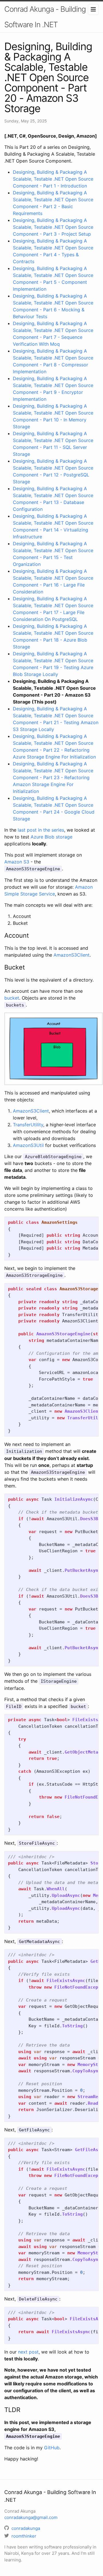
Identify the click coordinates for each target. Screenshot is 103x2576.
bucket (12, 998)
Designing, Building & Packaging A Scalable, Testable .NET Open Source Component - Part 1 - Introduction (53, 179)
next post (28, 2352)
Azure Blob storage (51, 837)
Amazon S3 (17, 862)
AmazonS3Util (28, 1145)
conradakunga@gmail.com (31, 2517)
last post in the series (41, 830)
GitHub (52, 2448)
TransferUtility (28, 1125)
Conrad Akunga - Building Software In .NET (45, 17)
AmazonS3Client (72, 955)
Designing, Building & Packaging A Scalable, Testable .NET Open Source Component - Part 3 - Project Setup (53, 227)
